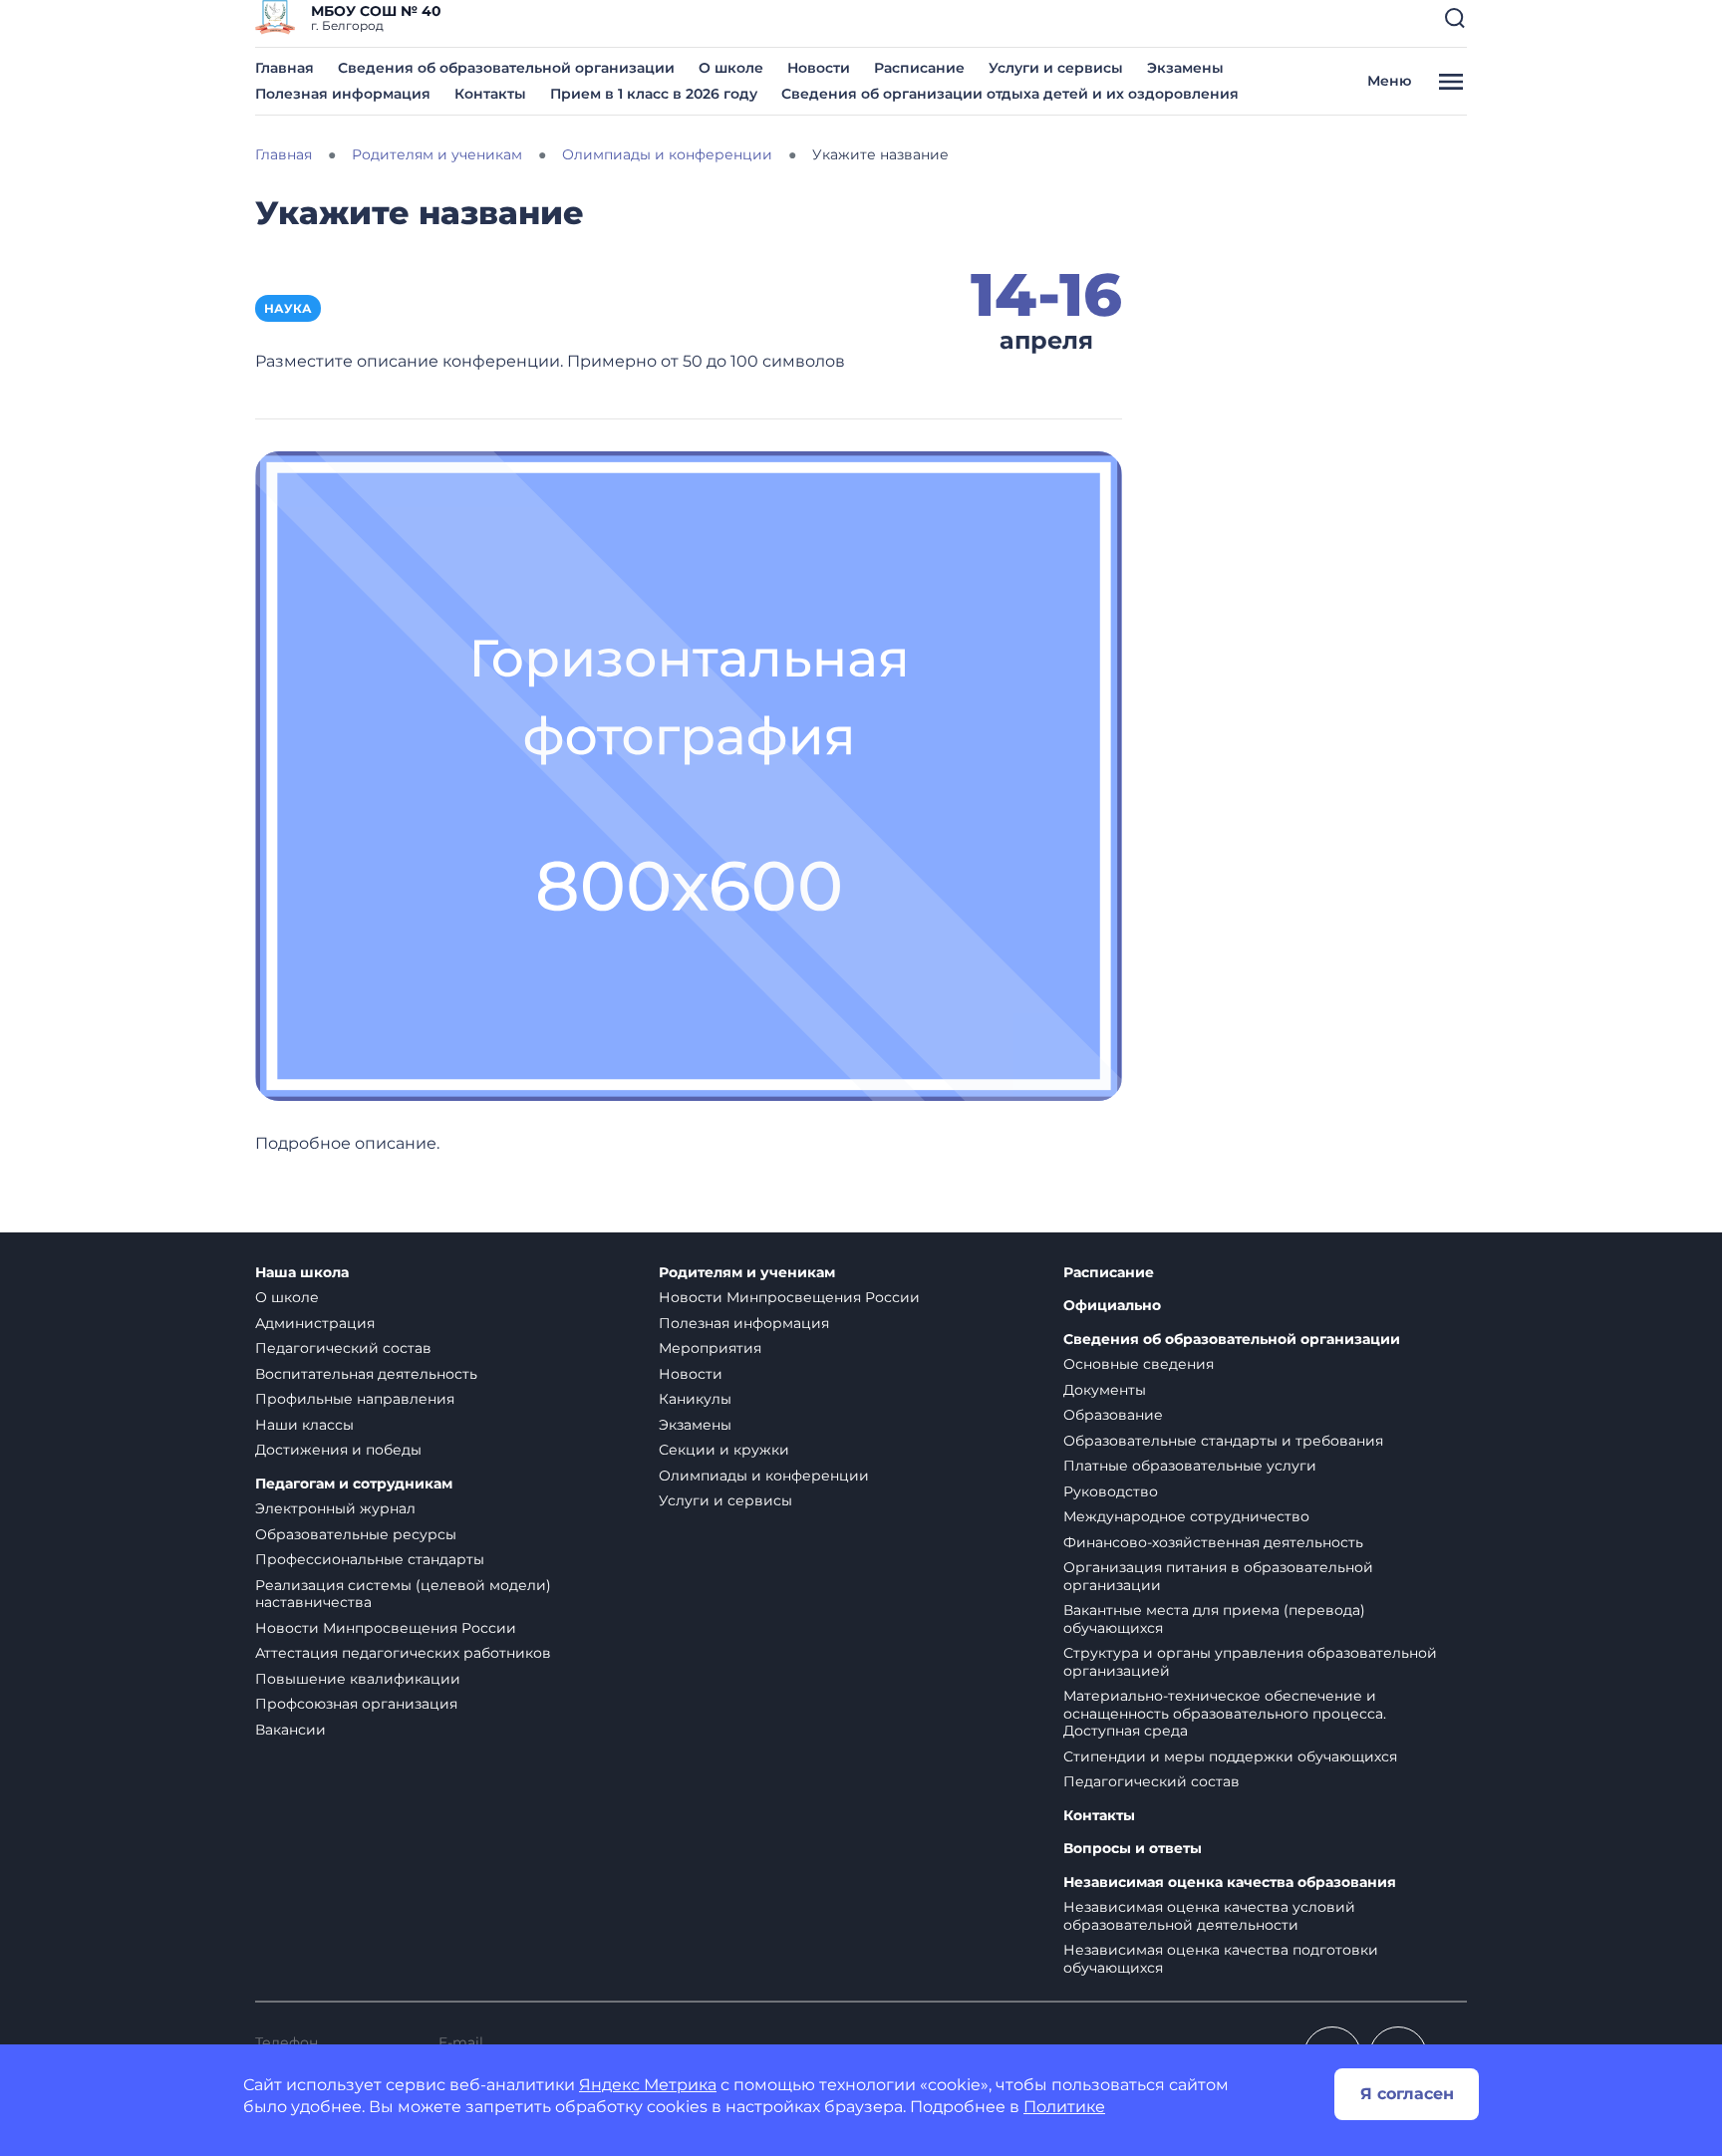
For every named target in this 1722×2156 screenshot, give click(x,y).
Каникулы (695, 1399)
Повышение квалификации (358, 1679)
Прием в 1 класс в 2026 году (654, 94)
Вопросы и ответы (1133, 1849)
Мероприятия (710, 1348)
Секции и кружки (724, 1450)
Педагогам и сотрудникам (354, 1484)
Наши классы (304, 1425)
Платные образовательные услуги (1190, 1466)
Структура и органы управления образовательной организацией (1250, 1662)
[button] (1455, 18)
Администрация (315, 1323)
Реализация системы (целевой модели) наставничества (403, 1594)
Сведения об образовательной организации (506, 68)
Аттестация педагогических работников (403, 1653)
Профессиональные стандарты (370, 1559)
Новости (819, 68)
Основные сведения (1139, 1364)
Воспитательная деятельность (366, 1374)
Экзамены (1185, 68)
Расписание (919, 68)
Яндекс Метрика (648, 2085)
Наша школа (302, 1273)
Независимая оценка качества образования (1230, 1883)
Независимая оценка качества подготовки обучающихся (1221, 1959)
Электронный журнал (335, 1508)
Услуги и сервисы (1056, 68)
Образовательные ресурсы (356, 1534)
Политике (1064, 2107)
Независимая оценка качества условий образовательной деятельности (1209, 1916)
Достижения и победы (338, 1450)
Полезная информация (343, 94)
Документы (1105, 1390)
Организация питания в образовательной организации (1218, 1576)
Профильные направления (355, 1399)
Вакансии (290, 1730)
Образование (1113, 1415)
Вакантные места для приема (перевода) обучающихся (1214, 1619)
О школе (731, 68)
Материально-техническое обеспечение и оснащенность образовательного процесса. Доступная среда (1225, 1713)
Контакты (490, 94)
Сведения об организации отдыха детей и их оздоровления (1010, 94)
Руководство (1111, 1491)
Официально (1112, 1306)
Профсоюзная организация (356, 1704)
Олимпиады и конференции (764, 1476)
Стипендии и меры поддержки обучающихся (1230, 1756)
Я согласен (1407, 2094)
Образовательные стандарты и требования (1223, 1441)
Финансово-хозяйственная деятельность (1213, 1542)
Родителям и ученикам (747, 1273)
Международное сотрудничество (1186, 1516)
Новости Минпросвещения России (386, 1628)
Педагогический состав (343, 1348)
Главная (285, 68)
